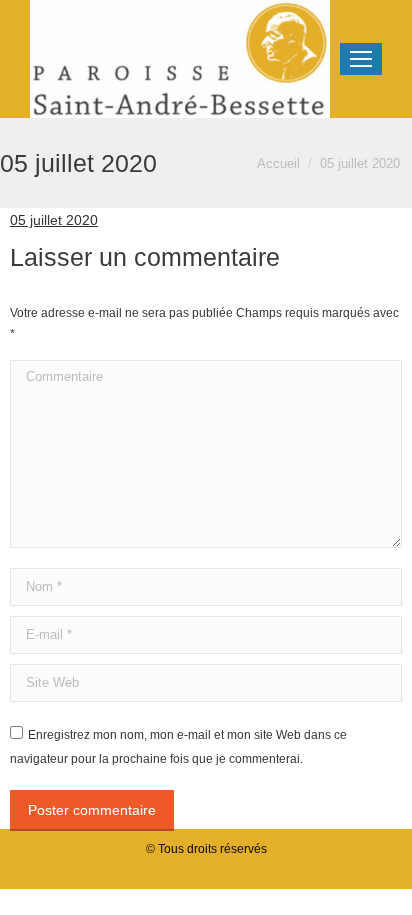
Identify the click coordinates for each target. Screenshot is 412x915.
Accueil (278, 163)
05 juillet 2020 (54, 220)
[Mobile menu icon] (361, 59)
